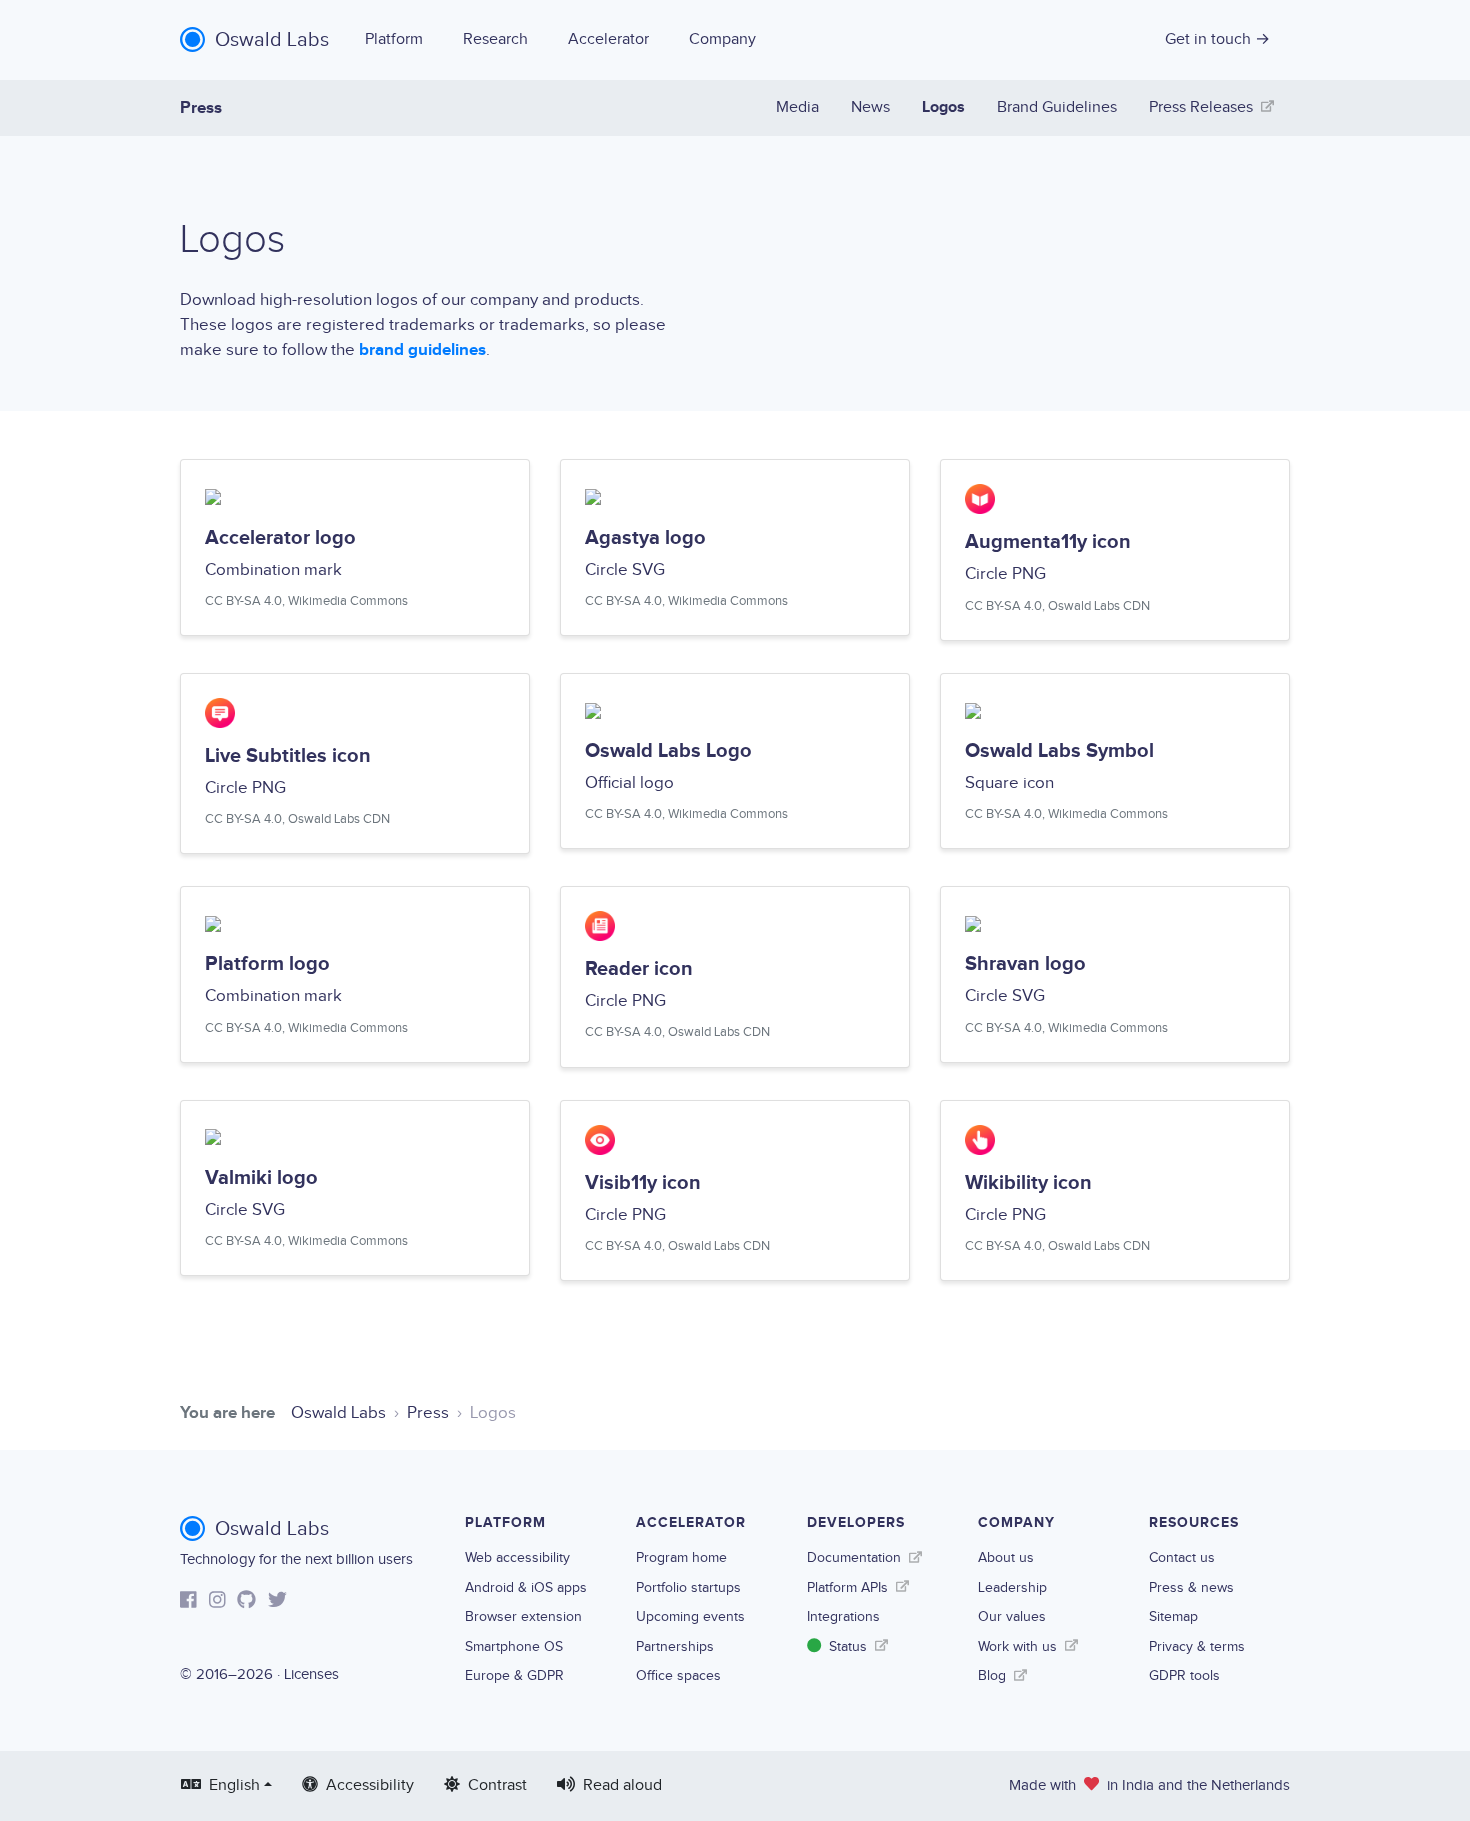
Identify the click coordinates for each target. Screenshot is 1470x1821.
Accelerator (608, 39)
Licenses (311, 1674)
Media (797, 107)
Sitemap (1173, 1616)
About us (1006, 1557)
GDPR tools (1184, 1675)
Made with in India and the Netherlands (1149, 1785)
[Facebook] (188, 1602)
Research (495, 39)
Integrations (843, 1616)
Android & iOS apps (526, 1587)
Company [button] (722, 39)
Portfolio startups (688, 1587)
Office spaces (678, 1675)
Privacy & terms (1197, 1646)
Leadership (1012, 1587)
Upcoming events (690, 1616)
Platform (505, 1522)
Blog (992, 1675)
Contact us (1182, 1557)
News (870, 107)
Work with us (1017, 1646)
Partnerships (675, 1646)
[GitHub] (246, 1602)
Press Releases (1201, 107)
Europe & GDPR (514, 1675)
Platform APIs (847, 1587)
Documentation (854, 1557)
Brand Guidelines (1057, 107)
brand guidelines (422, 350)
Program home (681, 1557)
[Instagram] (217, 1602)
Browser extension (523, 1616)
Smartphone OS (514, 1646)
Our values (1012, 1616)
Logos (943, 107)
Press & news (1191, 1587)
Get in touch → (1217, 39)
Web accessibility (517, 1557)
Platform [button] (394, 39)
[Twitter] (277, 1602)
